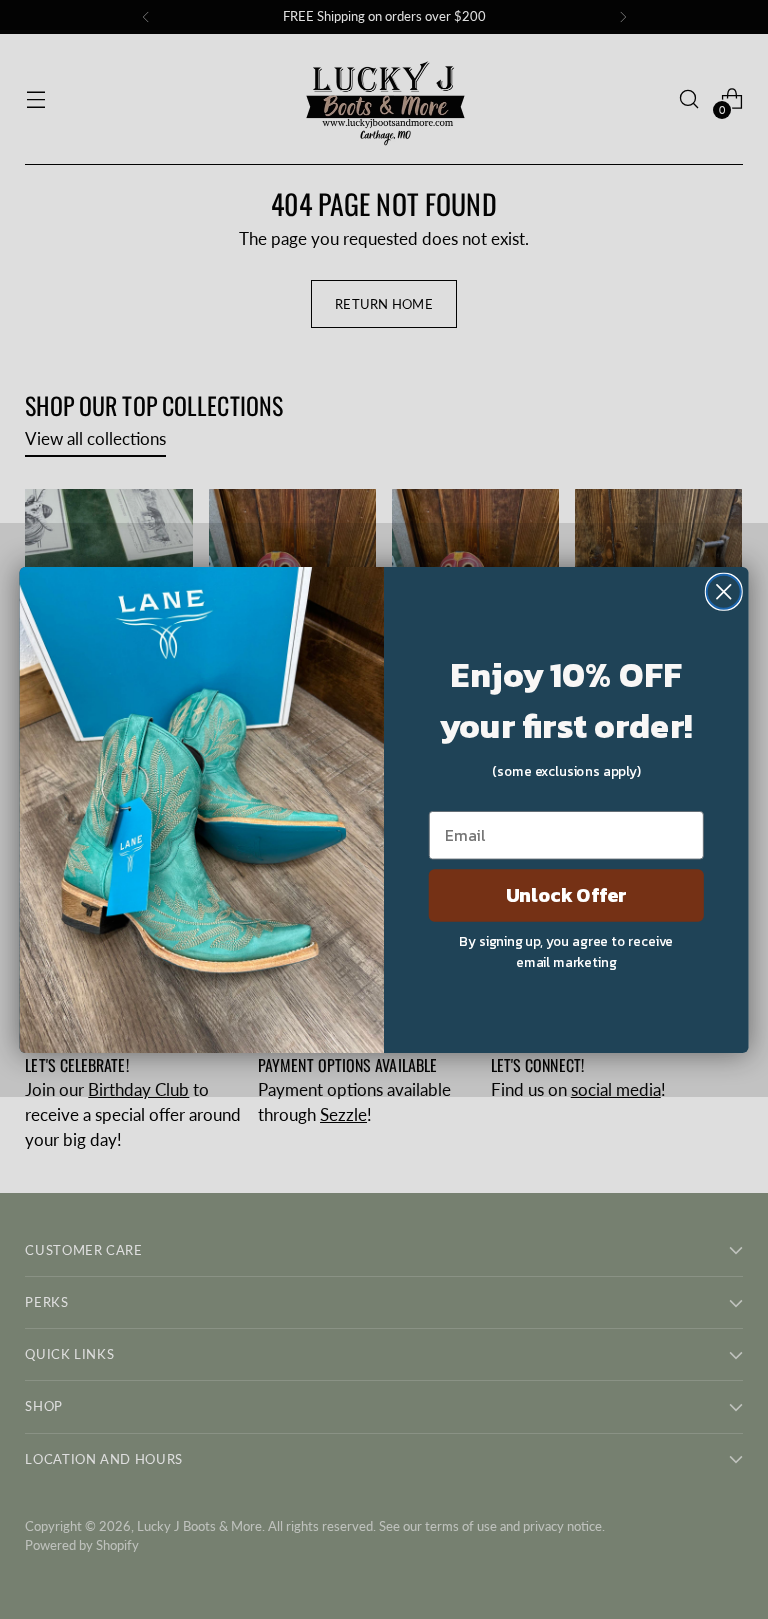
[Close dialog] (724, 591)
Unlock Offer (567, 894)
